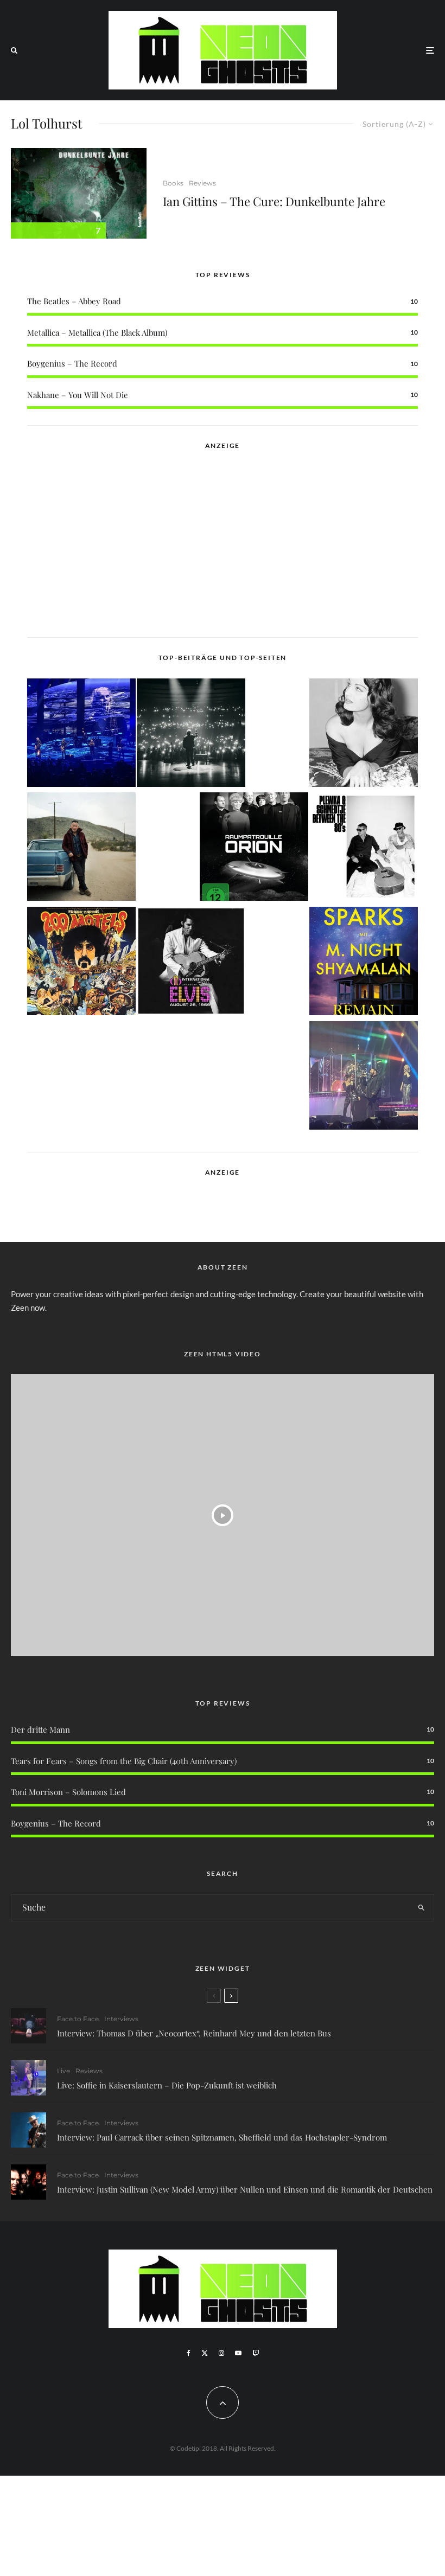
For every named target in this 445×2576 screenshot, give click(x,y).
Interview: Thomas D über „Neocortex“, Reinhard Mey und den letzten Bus (194, 2033)
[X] (205, 2353)
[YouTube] (238, 2353)
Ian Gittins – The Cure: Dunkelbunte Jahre (274, 201)
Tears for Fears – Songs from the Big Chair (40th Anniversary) (124, 1761)
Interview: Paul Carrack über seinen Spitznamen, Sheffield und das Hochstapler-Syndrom (222, 2137)
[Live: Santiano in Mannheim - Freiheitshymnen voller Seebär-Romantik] (81, 735)
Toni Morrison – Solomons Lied (68, 1792)
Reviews (202, 183)
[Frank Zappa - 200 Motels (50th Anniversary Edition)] (81, 963)
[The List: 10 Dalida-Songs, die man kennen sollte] (364, 735)
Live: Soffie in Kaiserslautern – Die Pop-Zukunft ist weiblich (167, 2085)
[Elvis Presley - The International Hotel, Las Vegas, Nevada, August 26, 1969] (191, 963)
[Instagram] (221, 2353)
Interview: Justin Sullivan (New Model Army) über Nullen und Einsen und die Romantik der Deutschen (245, 2189)
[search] (421, 1908)
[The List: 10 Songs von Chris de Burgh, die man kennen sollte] (191, 735)
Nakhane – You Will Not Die (78, 395)
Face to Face (78, 2019)
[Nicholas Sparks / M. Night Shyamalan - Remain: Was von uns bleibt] (364, 963)
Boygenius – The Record (72, 363)
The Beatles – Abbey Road (74, 301)
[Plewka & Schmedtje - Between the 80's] (364, 848)
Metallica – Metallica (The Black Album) (97, 332)
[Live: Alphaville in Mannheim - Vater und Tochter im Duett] (364, 1077)
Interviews (121, 2019)
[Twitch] (256, 2353)
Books (173, 183)
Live (63, 2071)
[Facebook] (189, 2353)
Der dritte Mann (40, 1729)
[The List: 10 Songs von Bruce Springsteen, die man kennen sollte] (81, 848)
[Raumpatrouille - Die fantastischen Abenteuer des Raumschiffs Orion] (254, 848)
